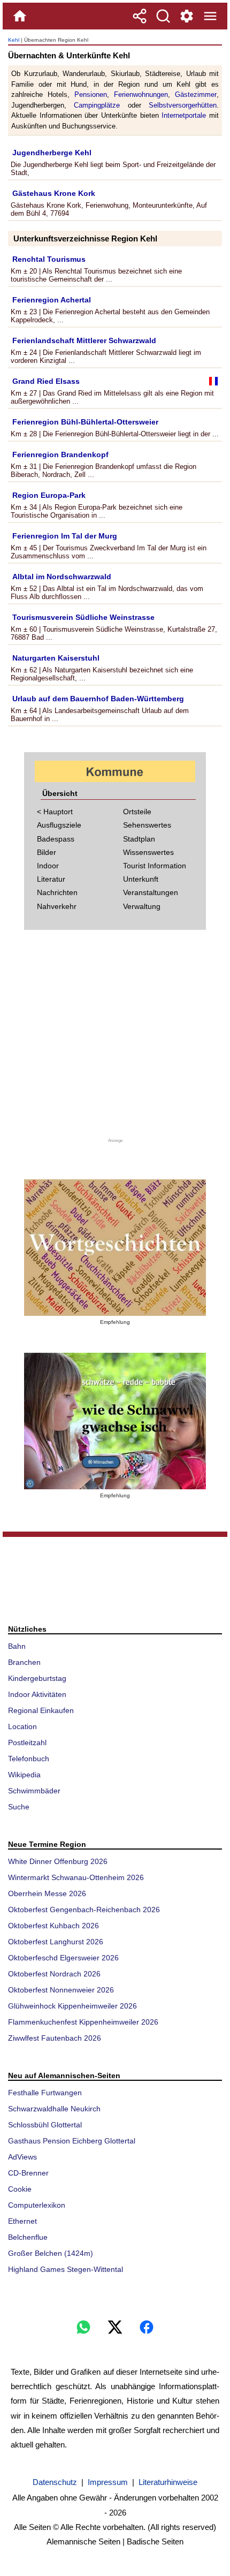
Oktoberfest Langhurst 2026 (56, 1942)
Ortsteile (137, 812)
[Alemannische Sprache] (115, 1248)
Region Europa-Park (49, 495)
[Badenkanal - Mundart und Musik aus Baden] (115, 1421)
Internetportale (184, 115)
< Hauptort (55, 812)
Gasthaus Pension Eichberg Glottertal (72, 2141)
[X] (115, 2327)
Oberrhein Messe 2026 (47, 1893)
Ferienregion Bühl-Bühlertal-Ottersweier (85, 422)
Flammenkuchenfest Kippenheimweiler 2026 (83, 2022)
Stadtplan (139, 839)
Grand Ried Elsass (46, 381)
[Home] (20, 16)
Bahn (17, 1646)
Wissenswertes (148, 852)
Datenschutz (55, 2482)
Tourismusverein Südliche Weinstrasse (83, 617)
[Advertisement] (115, 1040)
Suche (19, 1807)
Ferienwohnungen (141, 94)
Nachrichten (57, 892)
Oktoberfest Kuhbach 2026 (53, 1926)
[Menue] (210, 16)
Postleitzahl (27, 1742)
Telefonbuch (29, 1759)
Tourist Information (155, 866)
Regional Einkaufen (41, 1710)
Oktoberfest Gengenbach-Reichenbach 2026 (84, 1910)
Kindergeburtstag (37, 1678)
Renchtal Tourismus (49, 259)
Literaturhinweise (168, 2482)
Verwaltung (142, 906)
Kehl (14, 40)
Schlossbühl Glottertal (45, 2125)
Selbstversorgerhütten (183, 105)
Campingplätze (97, 105)
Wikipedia (24, 1775)
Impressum (108, 2482)
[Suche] (163, 16)
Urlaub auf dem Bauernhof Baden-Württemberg (98, 699)
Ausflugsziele (59, 825)
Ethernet (22, 2221)
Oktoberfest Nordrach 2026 (54, 1974)
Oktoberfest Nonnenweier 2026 (61, 1990)
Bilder (47, 852)
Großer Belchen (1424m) (51, 2253)
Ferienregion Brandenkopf (60, 454)
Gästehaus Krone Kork (54, 193)
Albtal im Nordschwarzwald (62, 577)
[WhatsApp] (83, 2327)
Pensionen (91, 94)
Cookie (20, 2189)
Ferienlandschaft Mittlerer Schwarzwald (84, 340)
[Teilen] (140, 16)
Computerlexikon (37, 2205)
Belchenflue (28, 2237)
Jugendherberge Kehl (52, 153)
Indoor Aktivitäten (37, 1694)
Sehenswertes (147, 825)
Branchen (24, 1662)
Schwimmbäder (34, 1791)
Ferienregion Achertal (52, 300)
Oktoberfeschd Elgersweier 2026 (63, 1958)
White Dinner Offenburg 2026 (58, 1861)
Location (22, 1726)
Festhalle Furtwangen (45, 2093)
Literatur (51, 879)
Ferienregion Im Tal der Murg (65, 536)
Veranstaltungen (151, 892)
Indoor (48, 866)
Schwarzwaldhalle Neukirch (54, 2109)
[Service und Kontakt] (187, 16)
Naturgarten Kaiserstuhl (56, 658)
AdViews (22, 2157)
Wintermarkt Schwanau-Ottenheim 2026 (76, 1877)
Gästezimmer (196, 94)
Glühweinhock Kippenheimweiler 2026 (72, 2006)
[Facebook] (147, 2327)
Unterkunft (141, 879)
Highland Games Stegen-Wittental (66, 2269)
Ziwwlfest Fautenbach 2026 (55, 2038)
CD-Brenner (28, 2173)
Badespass (56, 839)
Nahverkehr (57, 906)
